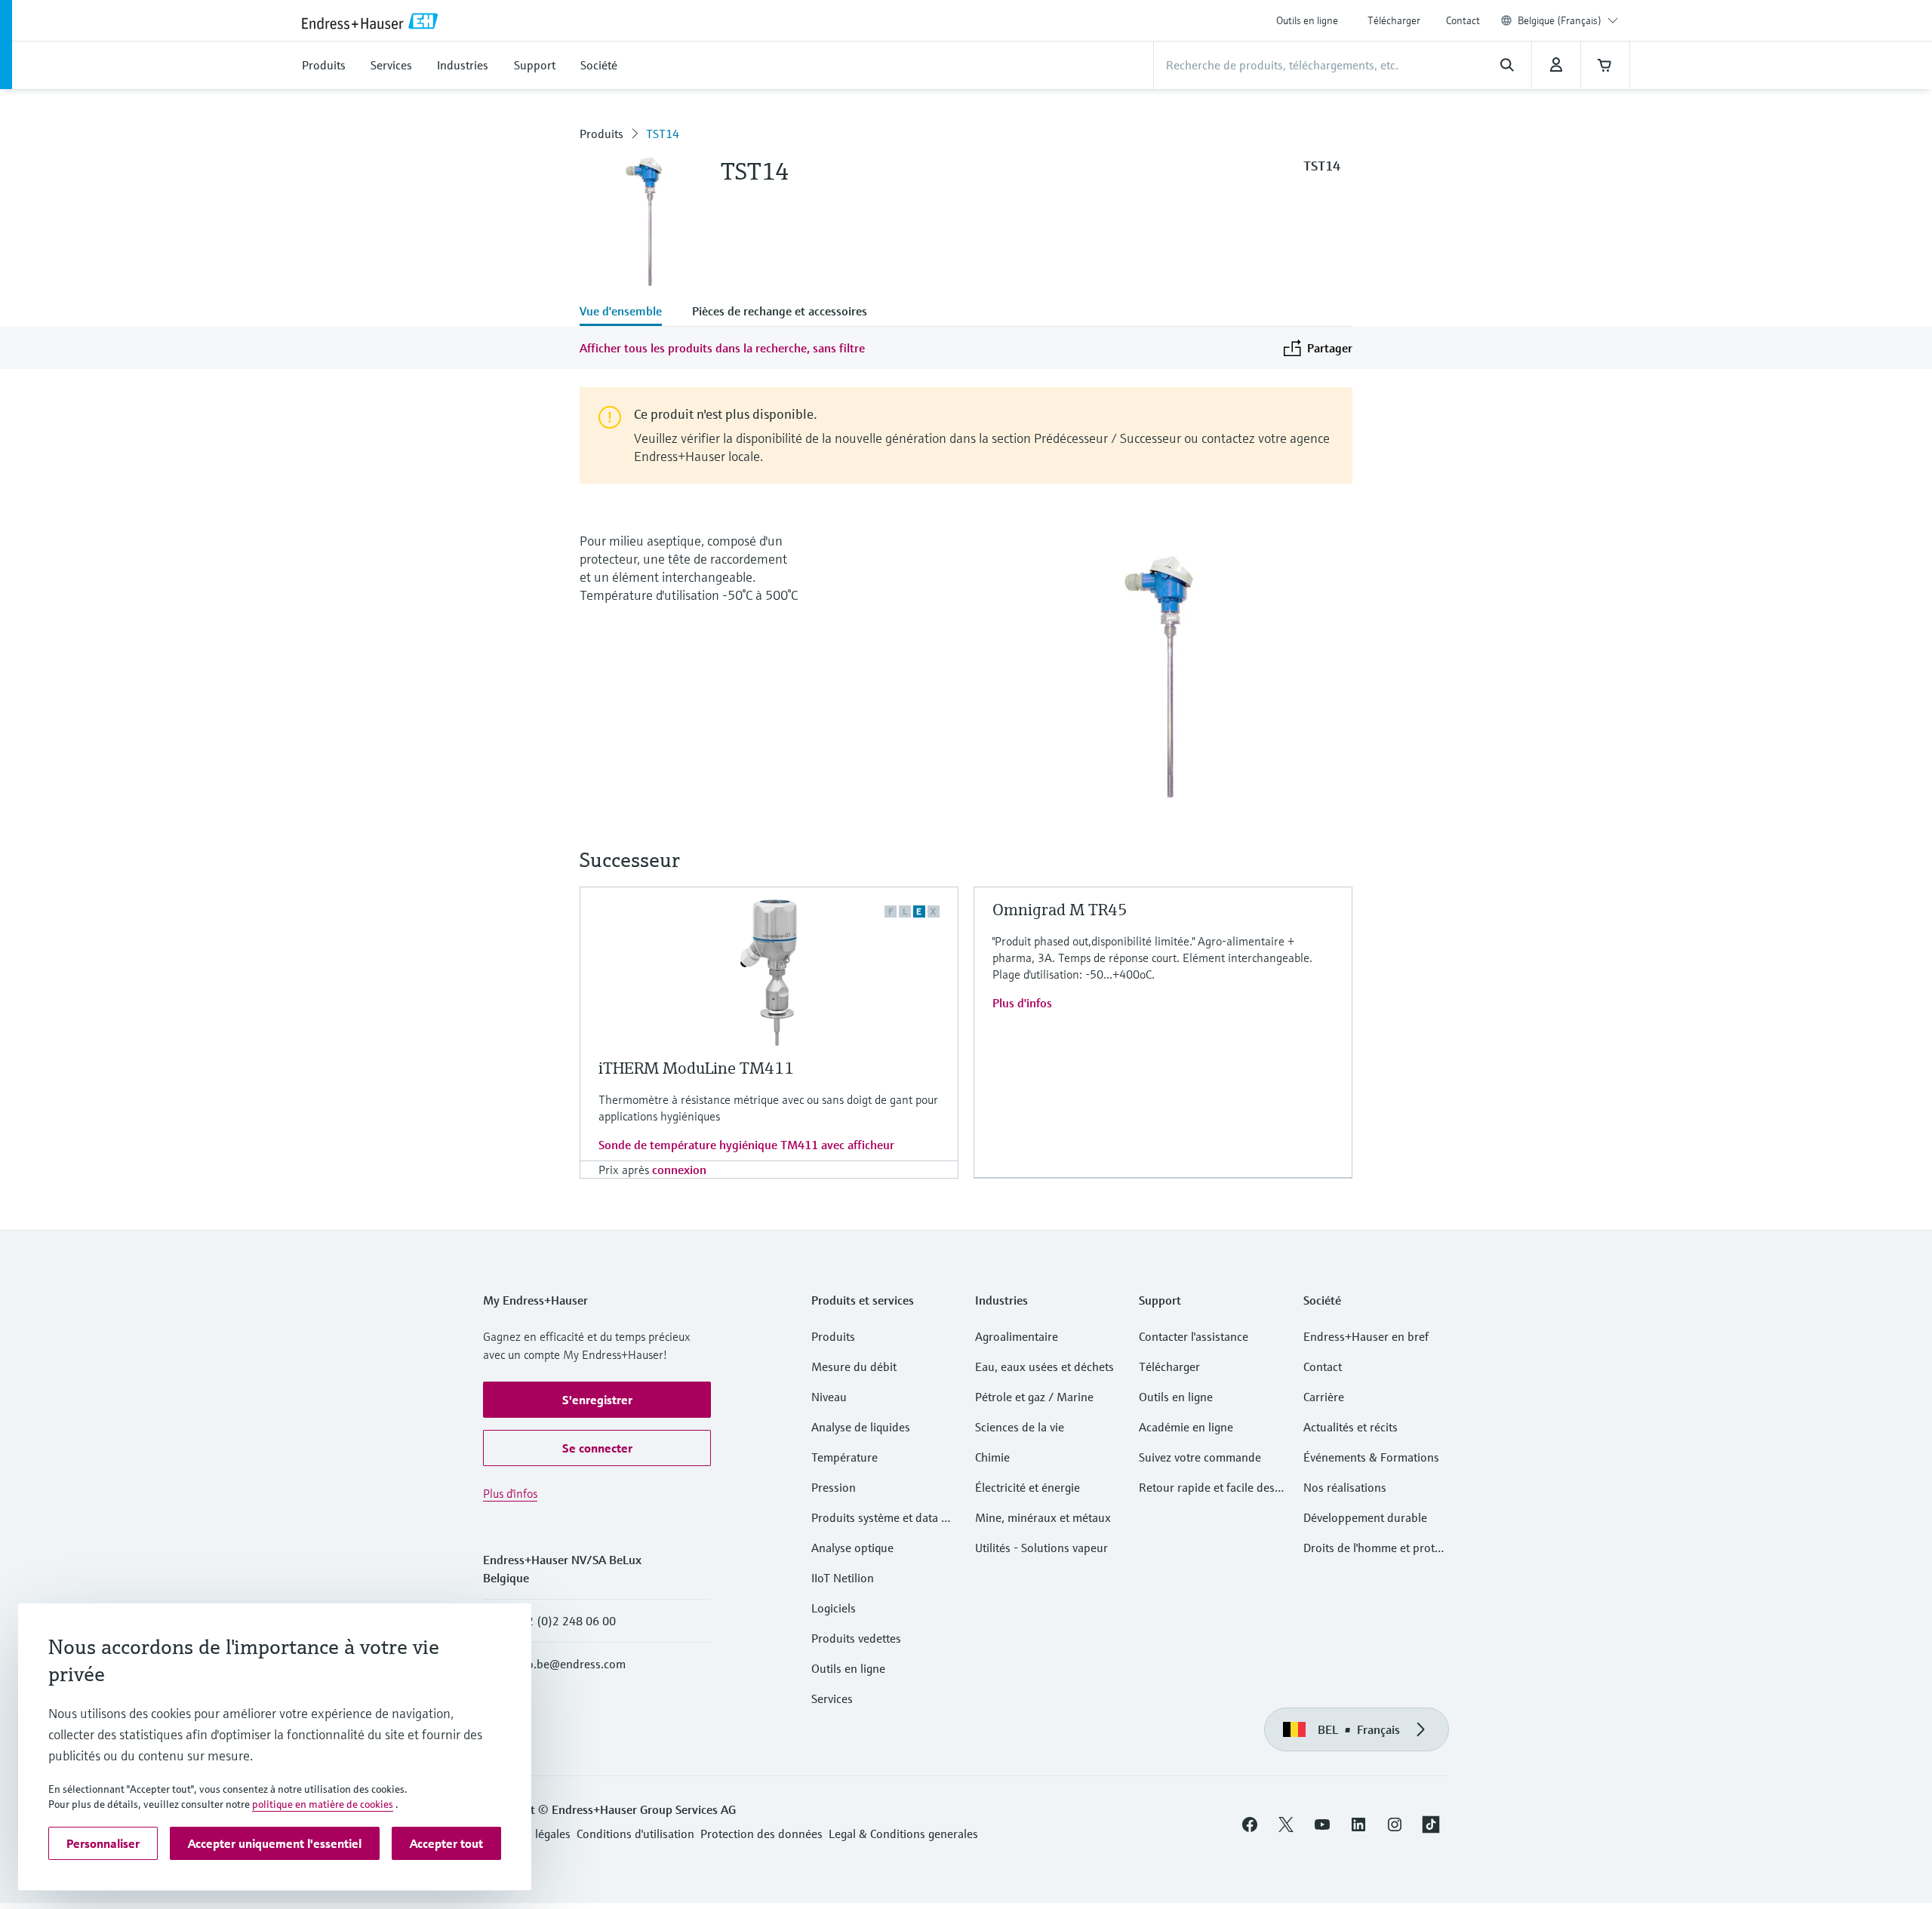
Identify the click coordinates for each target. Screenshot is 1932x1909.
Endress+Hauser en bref (1366, 1336)
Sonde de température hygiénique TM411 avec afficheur (746, 1145)
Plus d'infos (1022, 1003)
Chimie (992, 1457)
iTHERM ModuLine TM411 (696, 1068)
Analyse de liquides (861, 1427)
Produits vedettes (856, 1638)
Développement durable (1365, 1517)
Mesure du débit (854, 1366)
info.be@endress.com (569, 1664)
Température (844, 1457)
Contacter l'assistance (1194, 1336)
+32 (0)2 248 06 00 (565, 1621)
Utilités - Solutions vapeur (1041, 1548)
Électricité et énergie (1028, 1487)
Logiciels (834, 1608)
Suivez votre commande (1200, 1457)
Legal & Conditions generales (903, 1834)
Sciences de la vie (1020, 1427)
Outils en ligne (1307, 20)
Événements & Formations (1371, 1457)
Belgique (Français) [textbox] (1560, 20)
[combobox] (1568, 20)
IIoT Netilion (843, 1578)
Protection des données (761, 1834)
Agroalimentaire (1017, 1336)
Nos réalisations (1345, 1487)
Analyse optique (852, 1548)
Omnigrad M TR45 (1060, 910)
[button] (597, 1400)
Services (832, 1698)
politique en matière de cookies (323, 1804)
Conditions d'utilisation (635, 1834)
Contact (1463, 20)
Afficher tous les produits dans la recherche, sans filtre (722, 348)
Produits (601, 134)
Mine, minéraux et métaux (1043, 1517)
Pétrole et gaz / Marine (1034, 1397)
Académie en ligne (1186, 1427)
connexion (679, 1170)
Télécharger (1394, 20)
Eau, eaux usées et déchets (1044, 1366)
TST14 (663, 134)
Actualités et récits (1351, 1427)
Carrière (1324, 1397)
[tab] (628, 312)
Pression (834, 1487)
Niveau (829, 1397)
